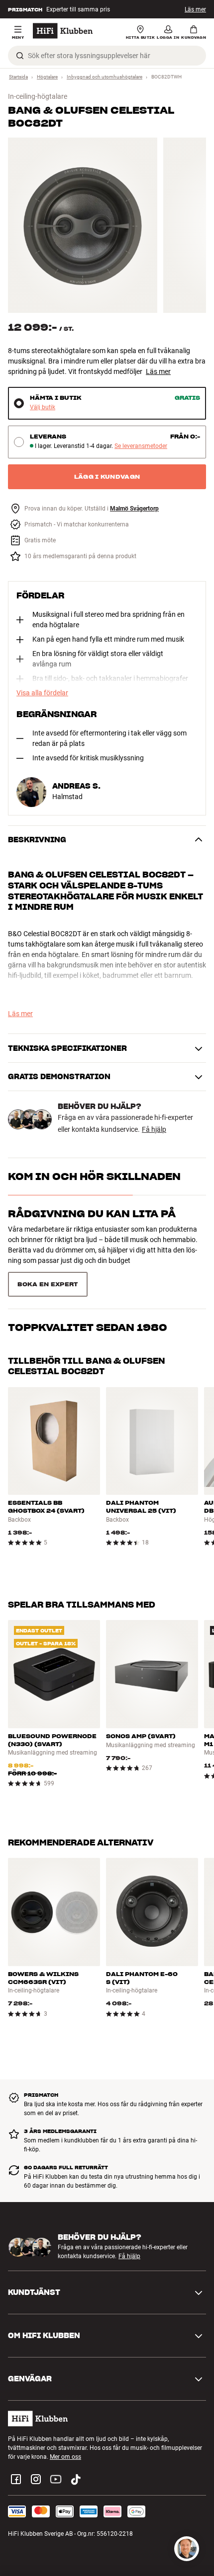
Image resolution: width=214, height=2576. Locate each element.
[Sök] (20, 56)
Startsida (18, 77)
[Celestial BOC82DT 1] (83, 225)
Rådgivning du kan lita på (92, 1214)
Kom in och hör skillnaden (94, 1177)
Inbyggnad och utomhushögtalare (105, 77)
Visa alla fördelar (42, 693)
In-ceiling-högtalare (38, 96)
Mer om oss (65, 2457)
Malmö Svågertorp (134, 509)
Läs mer (158, 371)
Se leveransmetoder (141, 446)
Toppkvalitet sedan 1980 (88, 1327)
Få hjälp (154, 1129)
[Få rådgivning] (187, 2549)
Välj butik (43, 407)
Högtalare (47, 77)
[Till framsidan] (63, 31)
